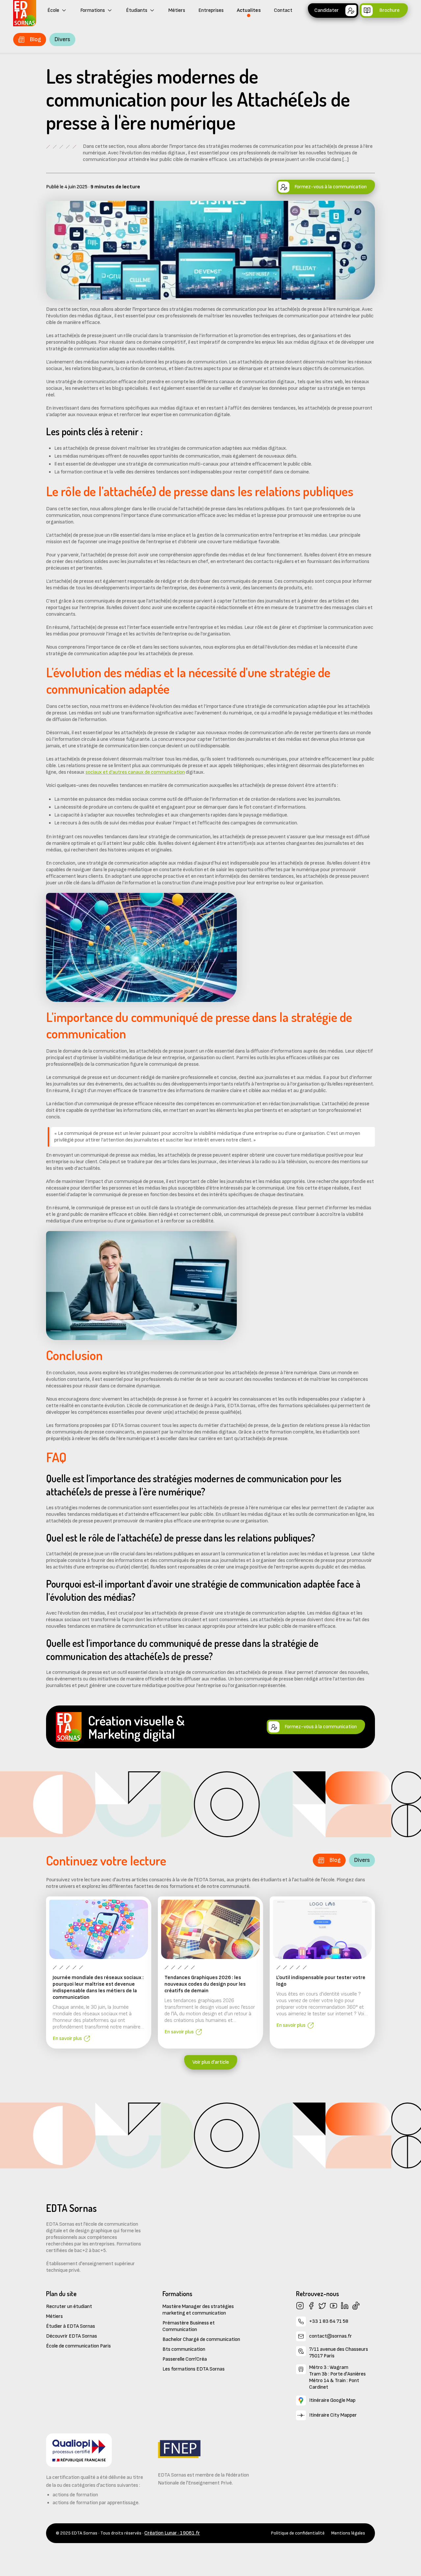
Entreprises (211, 10)
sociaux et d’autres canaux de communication (135, 772)
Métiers (177, 10)
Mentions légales (348, 2533)
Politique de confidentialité (298, 2533)
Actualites (249, 10)
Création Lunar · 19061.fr (172, 2533)
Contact (283, 10)
